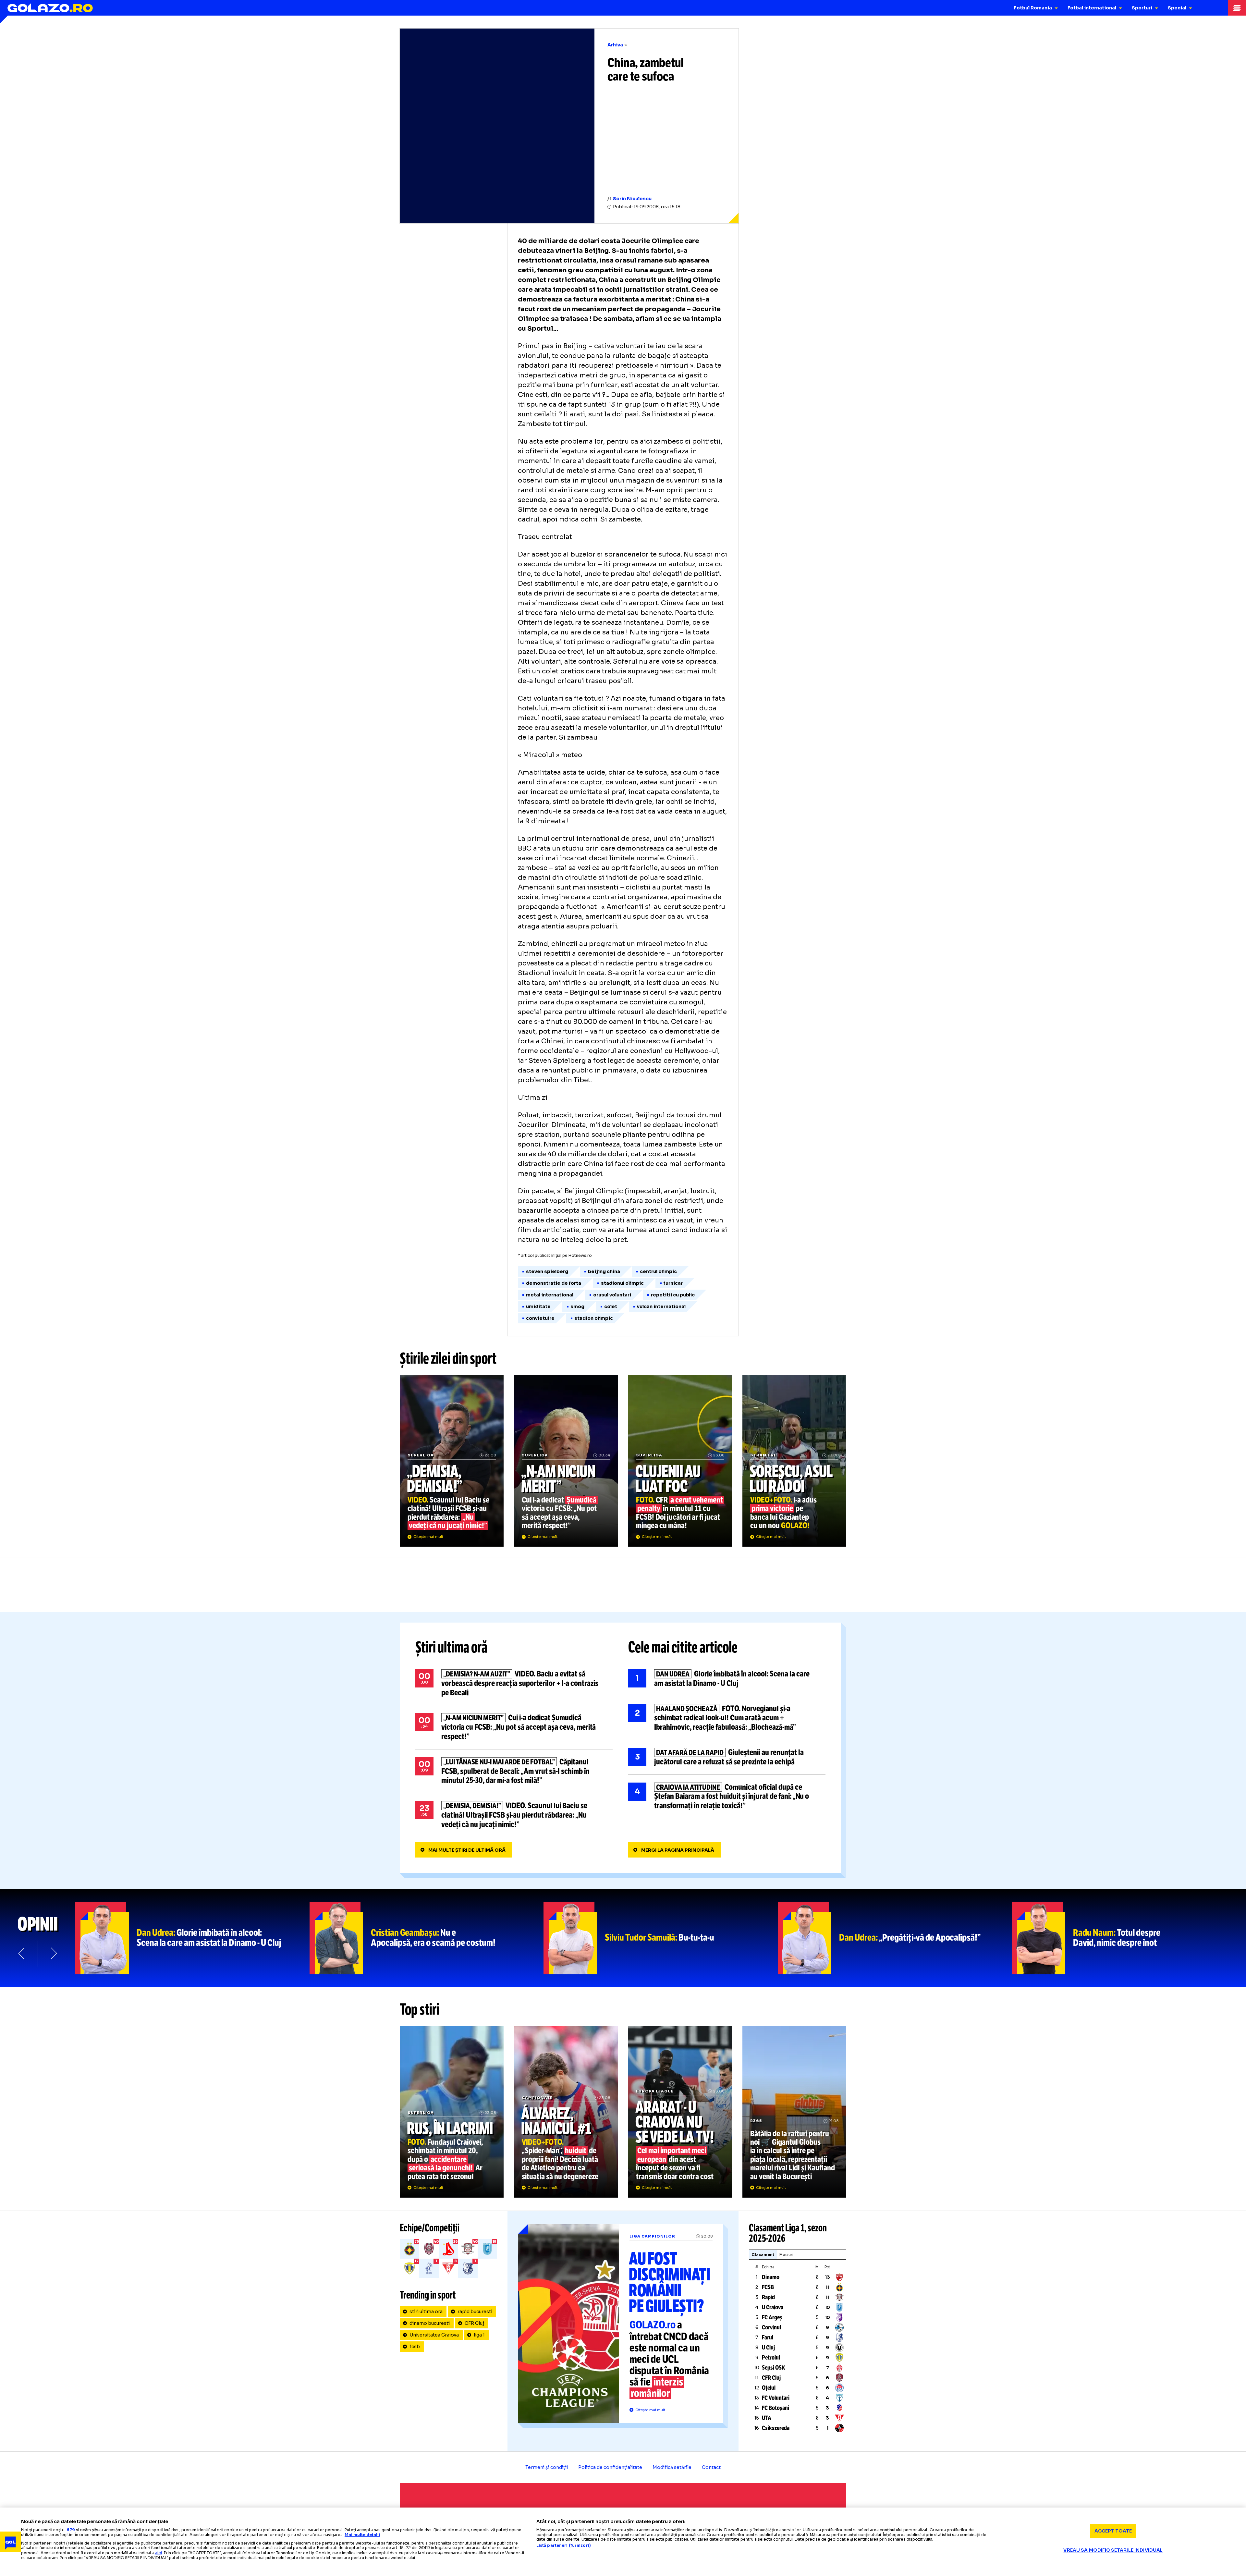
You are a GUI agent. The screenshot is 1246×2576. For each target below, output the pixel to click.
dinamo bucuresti (430, 2323)
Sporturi (1142, 8)
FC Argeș (772, 2317)
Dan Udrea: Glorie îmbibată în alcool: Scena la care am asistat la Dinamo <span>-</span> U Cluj (192, 1938)
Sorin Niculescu (632, 199)
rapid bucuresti (475, 2312)
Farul (768, 2337)
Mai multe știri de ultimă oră (467, 1850)
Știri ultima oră (451, 1647)
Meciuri (786, 2255)
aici (158, 2553)
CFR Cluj (474, 2323)
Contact (711, 2467)
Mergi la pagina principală (678, 1850)
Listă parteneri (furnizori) (564, 2545)
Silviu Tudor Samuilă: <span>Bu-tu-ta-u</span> (661, 1938)
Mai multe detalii (362, 2535)
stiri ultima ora (426, 2312)
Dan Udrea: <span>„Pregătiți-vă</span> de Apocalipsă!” (895, 1938)
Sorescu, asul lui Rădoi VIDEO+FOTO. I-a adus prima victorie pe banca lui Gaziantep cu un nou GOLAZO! (794, 1461)
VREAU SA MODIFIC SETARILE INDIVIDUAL (1113, 2550)
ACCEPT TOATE (1113, 2531)
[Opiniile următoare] (53, 1954)
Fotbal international (1092, 8)
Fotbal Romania (1033, 8)
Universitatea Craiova (434, 2335)
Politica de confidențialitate (610, 2467)
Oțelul (769, 2388)
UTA (767, 2418)
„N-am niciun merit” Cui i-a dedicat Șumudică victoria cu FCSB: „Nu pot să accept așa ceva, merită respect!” (566, 1461)
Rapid (768, 2297)
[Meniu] (1237, 8)
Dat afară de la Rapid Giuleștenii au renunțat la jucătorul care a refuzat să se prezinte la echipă (727, 1757)
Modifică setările (672, 2467)
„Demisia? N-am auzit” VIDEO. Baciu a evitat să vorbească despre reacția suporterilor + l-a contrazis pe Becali (514, 1683)
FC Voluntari (776, 2398)
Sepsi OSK (773, 2368)
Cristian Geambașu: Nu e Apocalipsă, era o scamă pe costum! (427, 1938)
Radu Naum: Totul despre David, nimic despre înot (1129, 1938)
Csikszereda (776, 2428)
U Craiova (773, 2307)
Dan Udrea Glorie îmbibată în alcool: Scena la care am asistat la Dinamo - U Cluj (727, 1679)
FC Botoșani (776, 2408)
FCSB (768, 2287)
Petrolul (771, 2358)
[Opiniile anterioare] (22, 1954)
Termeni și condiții (547, 2467)
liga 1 (479, 2335)
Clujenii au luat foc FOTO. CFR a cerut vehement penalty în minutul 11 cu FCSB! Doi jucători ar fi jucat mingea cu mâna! (680, 1461)
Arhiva (615, 45)
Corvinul (771, 2327)
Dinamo (771, 2277)
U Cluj (768, 2348)
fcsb (415, 2347)
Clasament (763, 2255)
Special (1177, 8)
